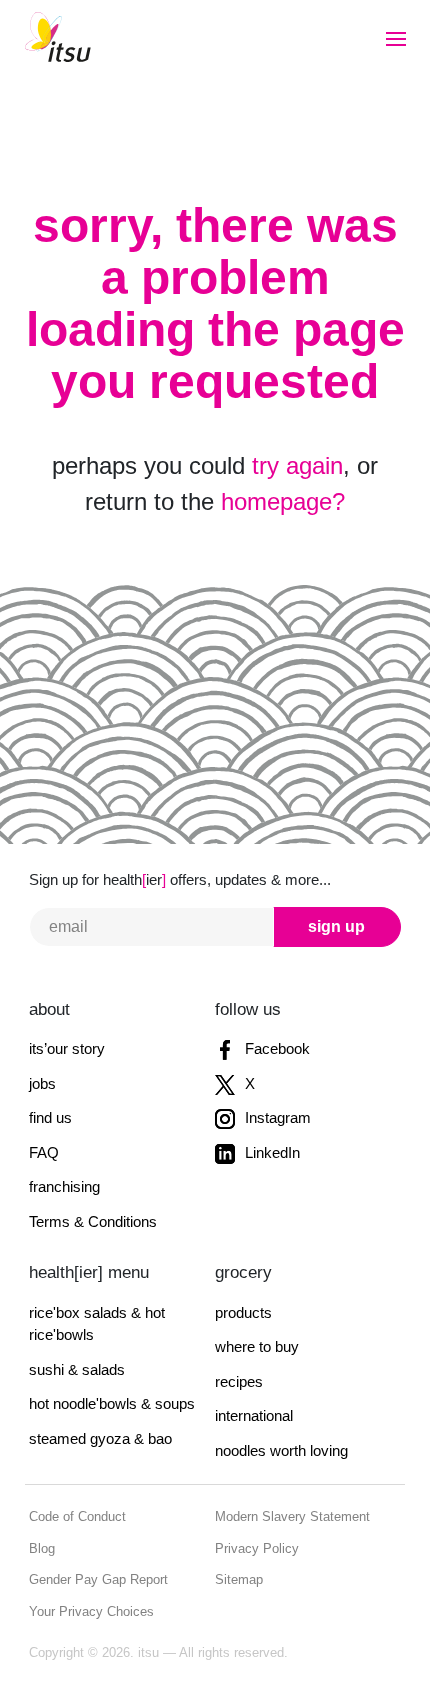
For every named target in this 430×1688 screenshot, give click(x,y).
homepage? (283, 501)
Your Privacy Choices (91, 1611)
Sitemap (239, 1579)
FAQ (44, 1152)
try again (297, 465)
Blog (42, 1548)
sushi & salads (77, 1369)
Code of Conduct (77, 1516)
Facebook (275, 1048)
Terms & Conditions (93, 1221)
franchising (64, 1186)
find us (50, 1117)
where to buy (257, 1346)
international (254, 1415)
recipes (239, 1381)
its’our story (67, 1048)
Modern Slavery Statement (292, 1516)
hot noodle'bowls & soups (112, 1403)
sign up (336, 926)
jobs (42, 1083)
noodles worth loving (281, 1450)
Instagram (276, 1117)
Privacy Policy (257, 1548)
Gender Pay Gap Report (98, 1579)
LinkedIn (270, 1152)
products (243, 1312)
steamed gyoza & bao (100, 1438)
